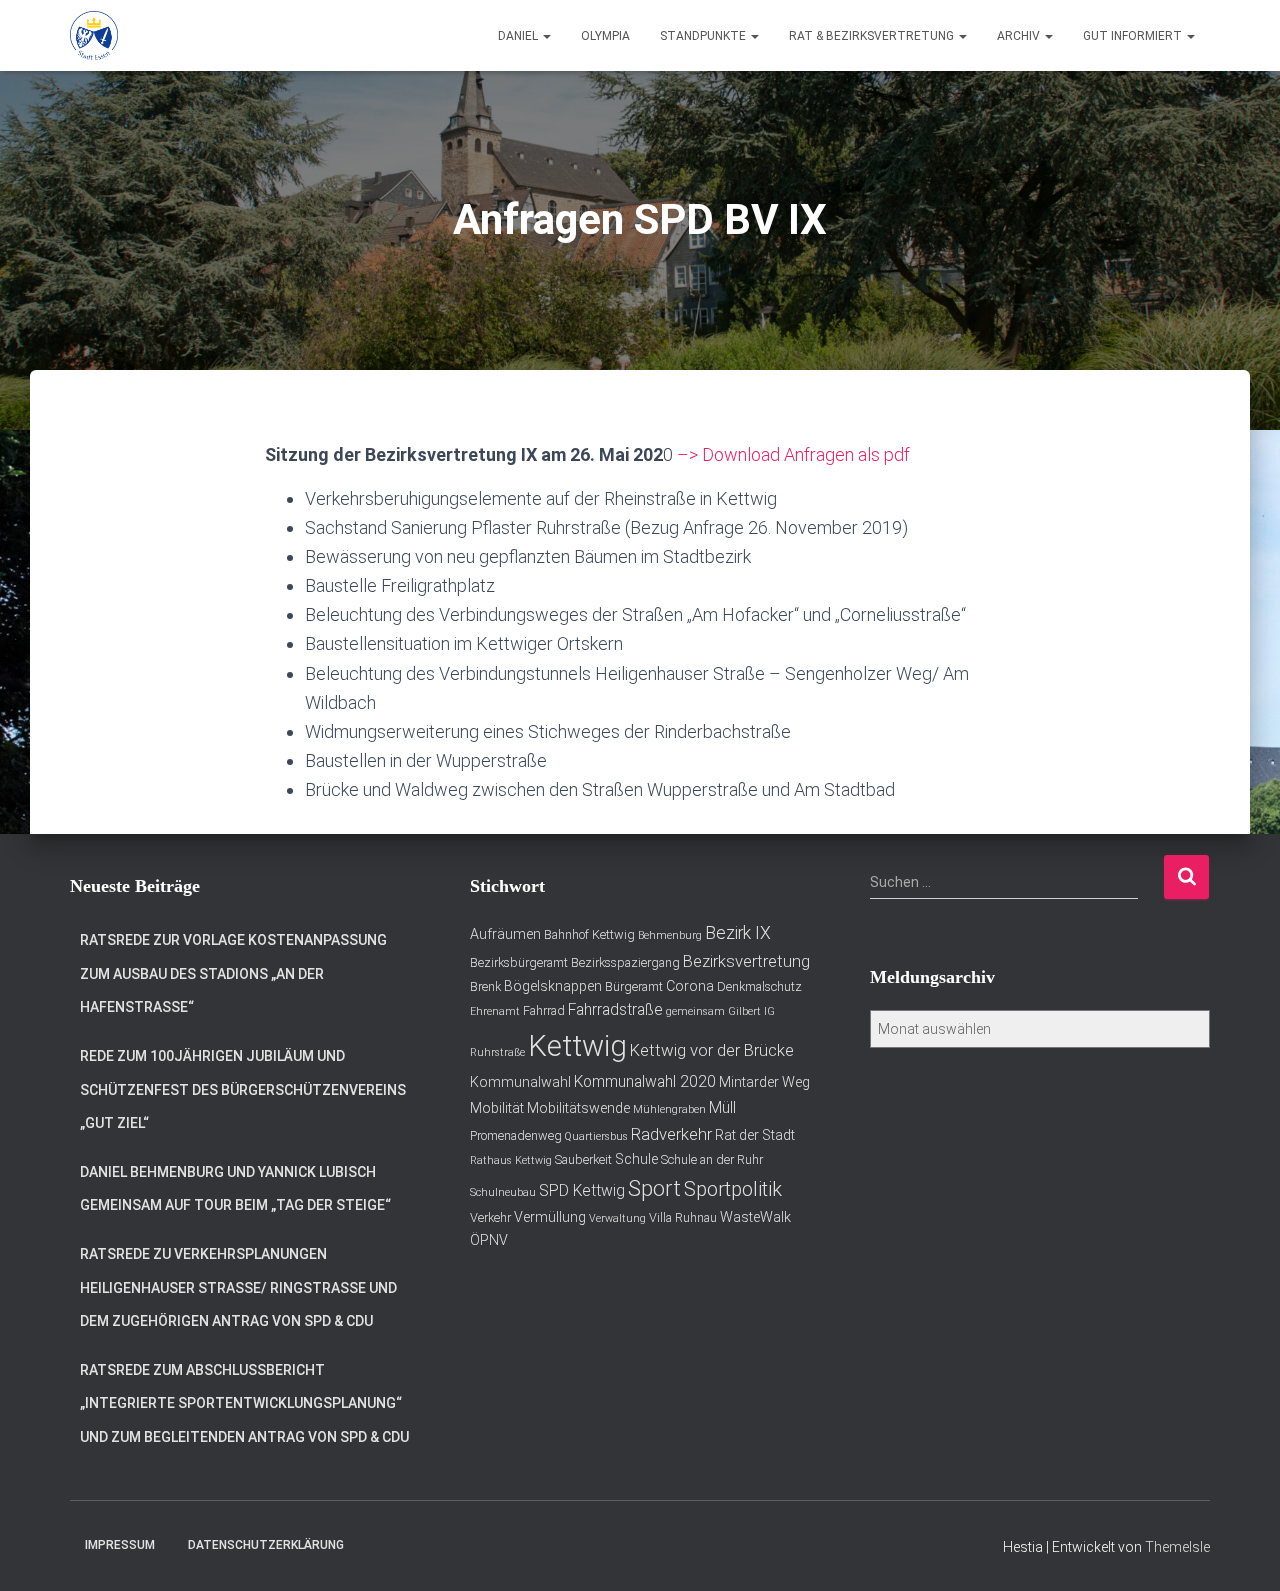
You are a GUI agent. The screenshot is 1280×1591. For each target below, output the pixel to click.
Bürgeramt (634, 986)
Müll (722, 1108)
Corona (690, 986)
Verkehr (490, 1217)
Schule (636, 1159)
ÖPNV (489, 1240)
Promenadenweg (516, 1135)
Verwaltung (617, 1218)
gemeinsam (695, 1011)
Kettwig (577, 1046)
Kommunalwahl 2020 (645, 1082)
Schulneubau (503, 1192)
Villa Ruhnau (683, 1217)
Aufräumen (505, 934)
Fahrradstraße (615, 1010)
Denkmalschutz (759, 986)
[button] (546, 36)
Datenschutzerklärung (266, 1545)
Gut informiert (1134, 36)
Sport (654, 1188)
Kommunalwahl (520, 1082)
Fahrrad (544, 1010)
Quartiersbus (596, 1136)
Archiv (1020, 36)
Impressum (120, 1545)
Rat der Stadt (755, 1135)
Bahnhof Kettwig (589, 934)
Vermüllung (550, 1217)
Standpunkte (704, 36)
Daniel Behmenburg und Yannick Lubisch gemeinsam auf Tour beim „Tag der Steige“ (235, 1189)
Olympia (605, 36)
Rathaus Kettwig (511, 1160)
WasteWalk (755, 1217)
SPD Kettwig (582, 1191)
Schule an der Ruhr (712, 1159)
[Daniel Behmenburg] (94, 36)
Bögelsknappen (553, 986)
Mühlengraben (669, 1109)
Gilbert (744, 1011)
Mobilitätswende (578, 1108)
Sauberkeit (583, 1159)
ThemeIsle (1177, 1547)
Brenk (485, 986)
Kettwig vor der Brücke (712, 1050)
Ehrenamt (495, 1011)
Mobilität (497, 1108)
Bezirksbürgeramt (519, 962)
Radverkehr (671, 1134)
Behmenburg (670, 935)
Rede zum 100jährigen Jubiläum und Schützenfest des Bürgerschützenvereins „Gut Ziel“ (243, 1089)
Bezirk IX (738, 933)
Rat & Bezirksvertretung (873, 36)
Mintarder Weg (764, 1082)
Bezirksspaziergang (625, 962)
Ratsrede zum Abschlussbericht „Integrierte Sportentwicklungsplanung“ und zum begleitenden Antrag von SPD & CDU (244, 1403)
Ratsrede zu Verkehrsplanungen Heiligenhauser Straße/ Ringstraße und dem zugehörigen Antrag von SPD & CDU (238, 1287)
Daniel (519, 36)
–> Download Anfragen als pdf (793, 454)
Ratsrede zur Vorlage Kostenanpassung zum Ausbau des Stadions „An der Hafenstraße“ (233, 973)
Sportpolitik (733, 1189)
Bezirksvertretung (746, 961)
